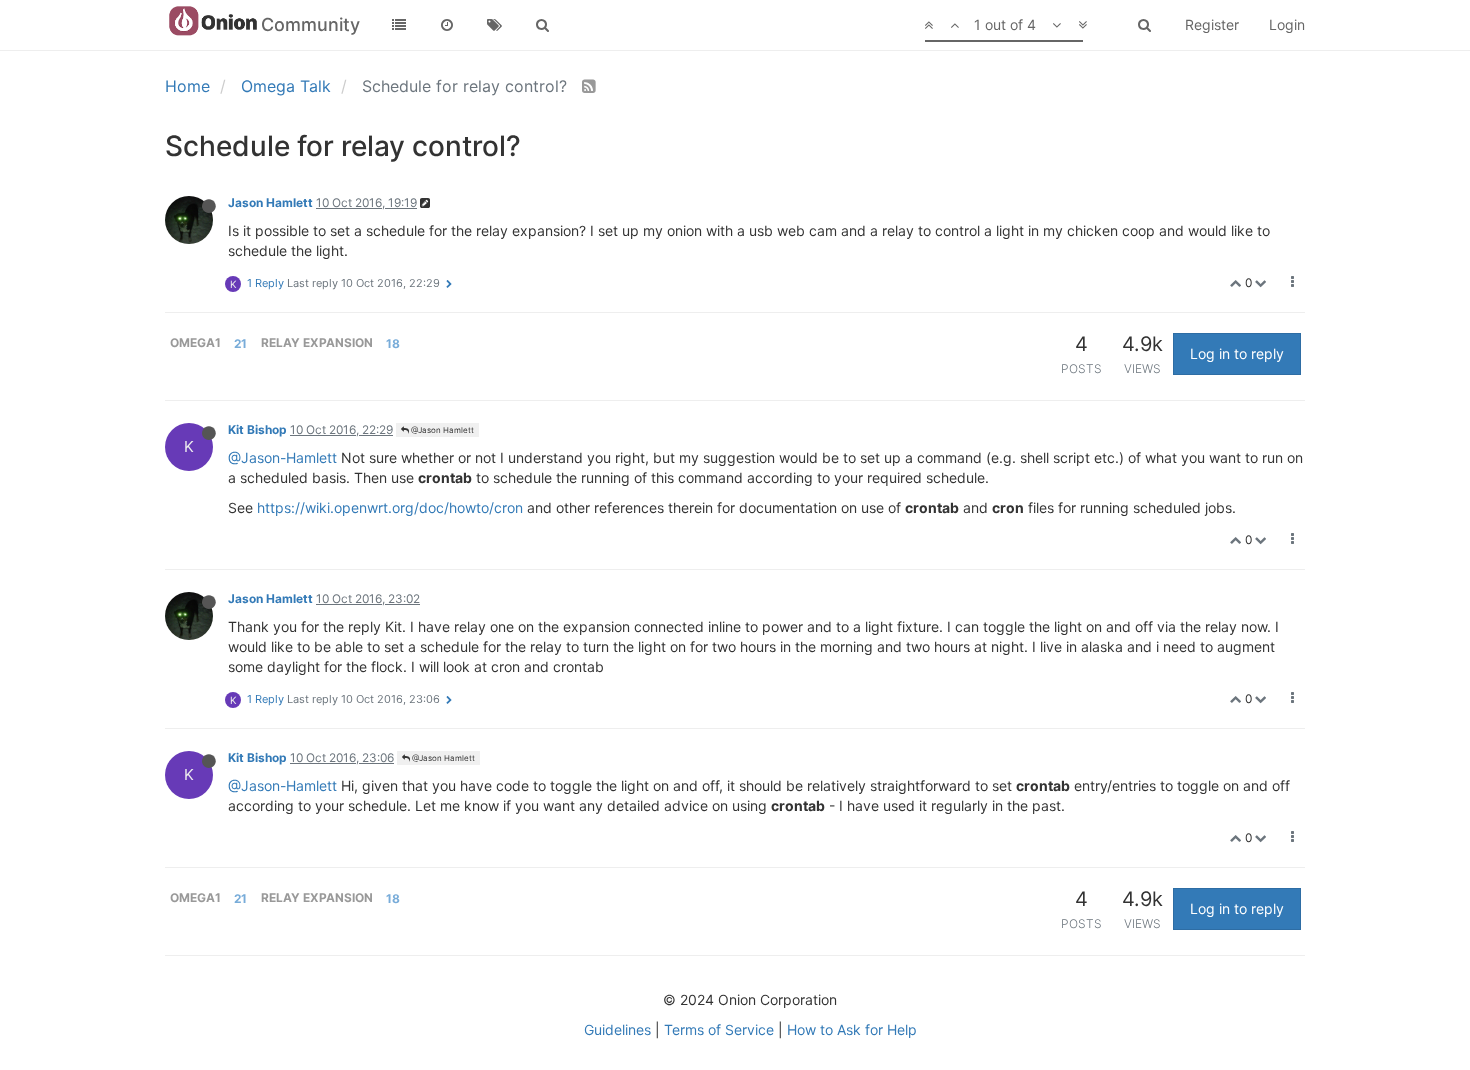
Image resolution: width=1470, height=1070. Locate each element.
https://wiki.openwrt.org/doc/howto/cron (390, 507)
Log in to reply (1237, 353)
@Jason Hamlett (441, 430)
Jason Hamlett (270, 202)
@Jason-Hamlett (282, 457)
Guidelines (617, 1029)
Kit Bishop (257, 429)
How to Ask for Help (852, 1029)
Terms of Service (719, 1029)
